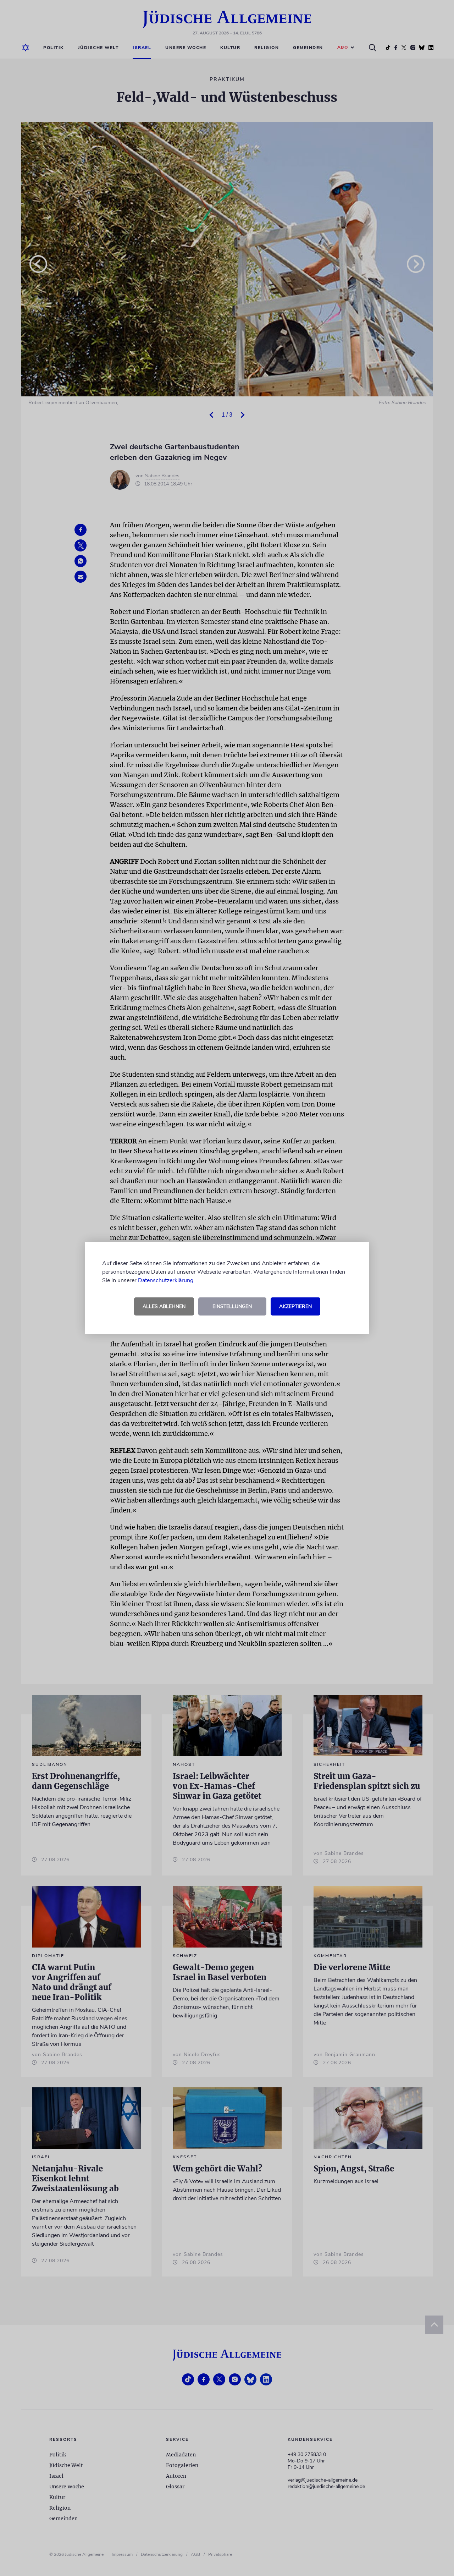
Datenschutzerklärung (166, 1280)
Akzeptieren (295, 1306)
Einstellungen (232, 1306)
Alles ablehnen (164, 1306)
